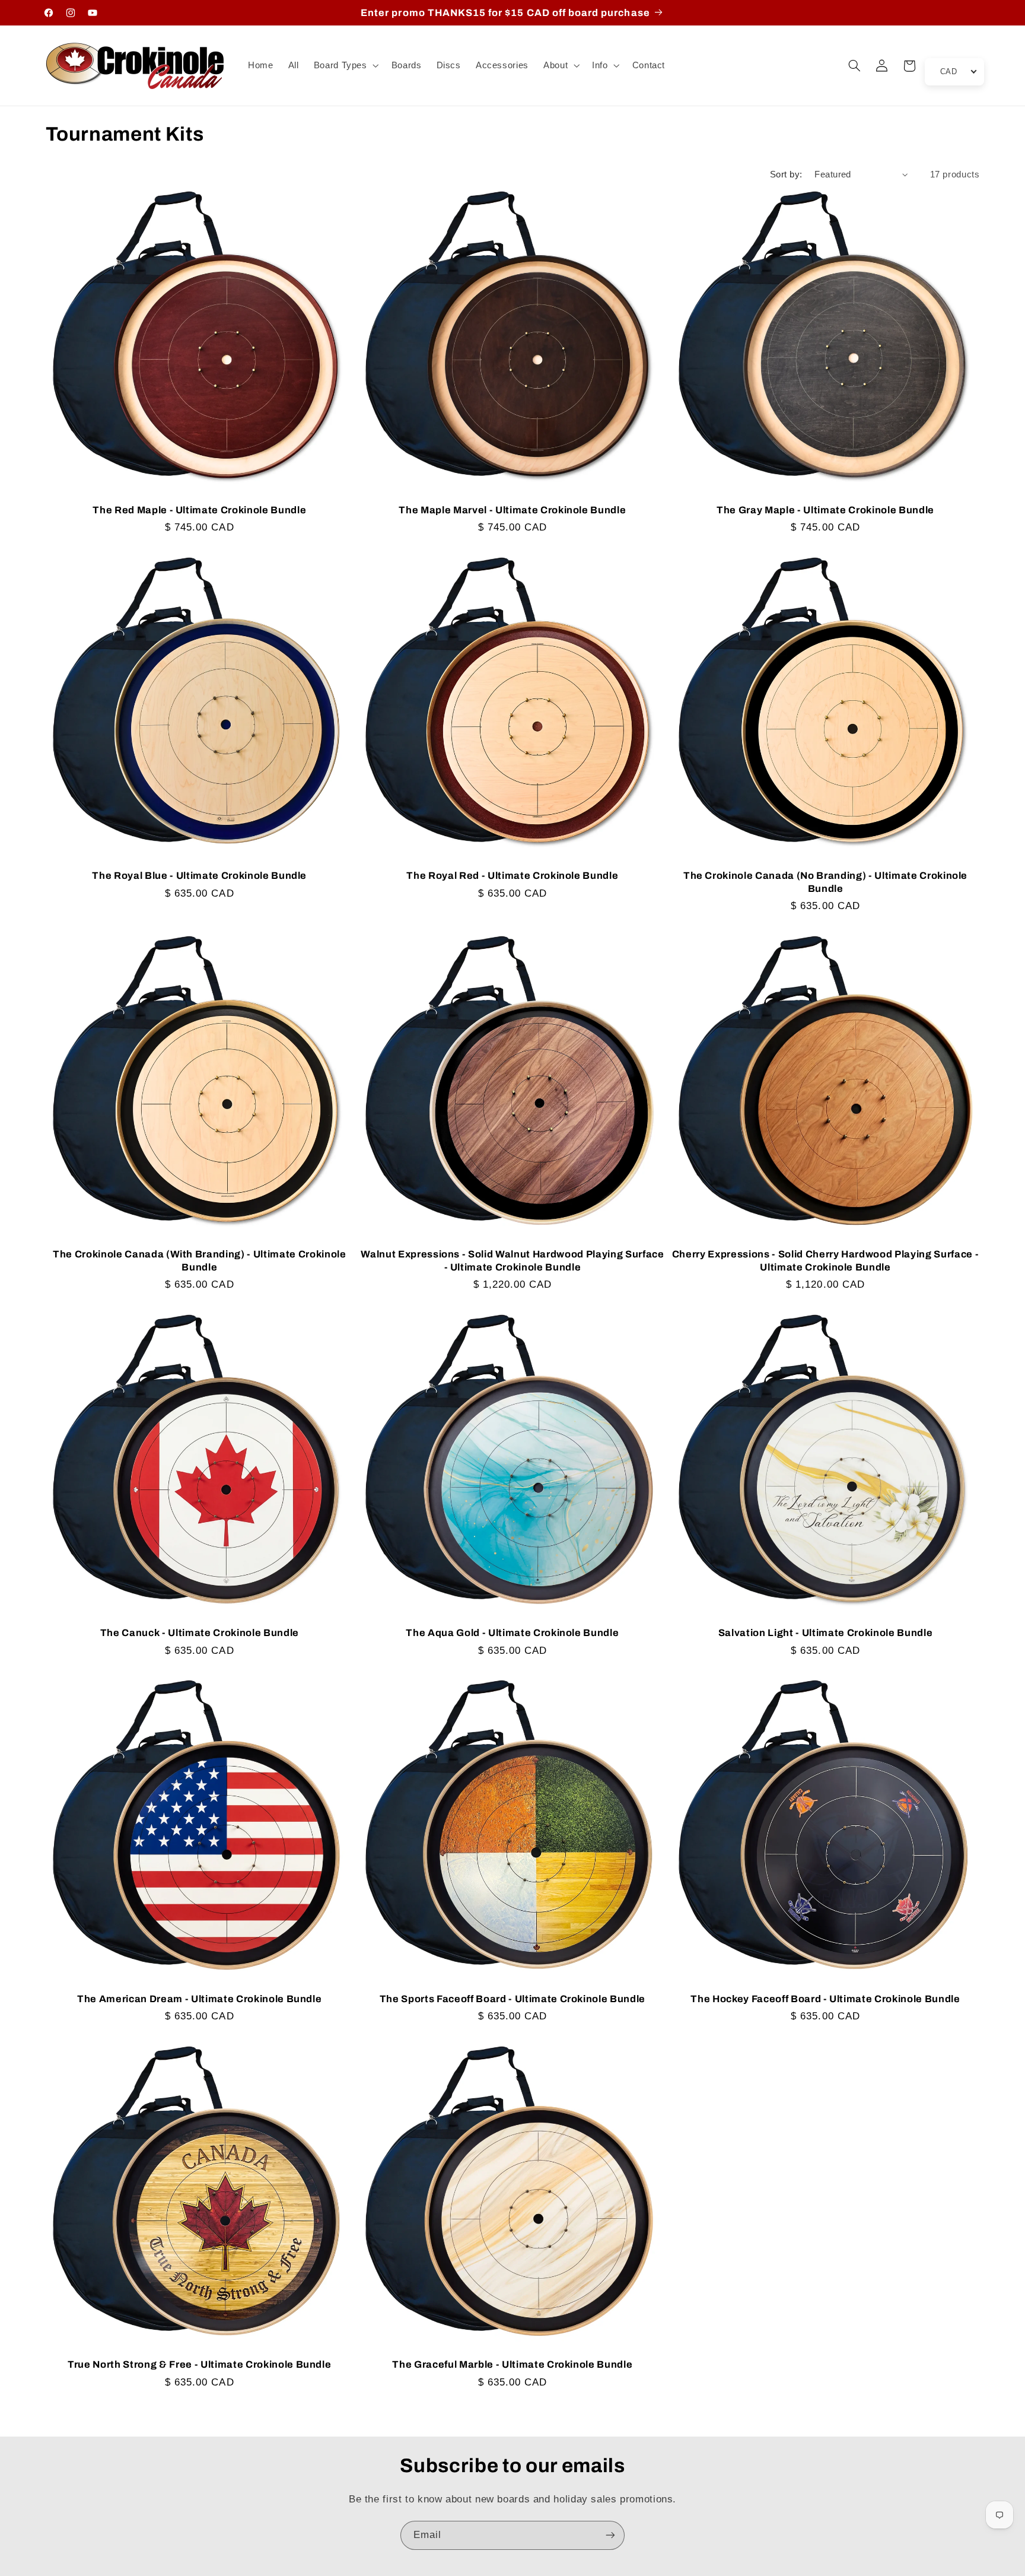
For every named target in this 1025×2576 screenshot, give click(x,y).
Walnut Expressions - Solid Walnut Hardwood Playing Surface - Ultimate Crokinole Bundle (512, 1260)
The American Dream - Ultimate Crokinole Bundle (199, 1999)
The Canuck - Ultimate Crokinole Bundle (200, 1633)
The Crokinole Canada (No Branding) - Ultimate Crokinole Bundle (825, 882)
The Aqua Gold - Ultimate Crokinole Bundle (512, 1633)
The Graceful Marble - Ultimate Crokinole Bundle (512, 2364)
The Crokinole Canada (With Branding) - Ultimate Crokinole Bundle (200, 1260)
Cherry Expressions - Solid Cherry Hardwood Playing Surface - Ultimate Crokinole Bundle (826, 1260)
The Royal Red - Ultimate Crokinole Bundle (512, 876)
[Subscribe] (610, 2535)
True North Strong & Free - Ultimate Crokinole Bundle (199, 2364)
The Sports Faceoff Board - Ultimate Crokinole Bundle (512, 1999)
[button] (345, 66)
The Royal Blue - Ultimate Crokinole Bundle (199, 876)
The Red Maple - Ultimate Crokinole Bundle (199, 510)
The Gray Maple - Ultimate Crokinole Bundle (825, 510)
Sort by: (786, 174)
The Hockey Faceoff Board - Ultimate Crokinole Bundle (825, 1999)
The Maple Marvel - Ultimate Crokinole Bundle (512, 510)
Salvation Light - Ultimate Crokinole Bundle (825, 1633)
